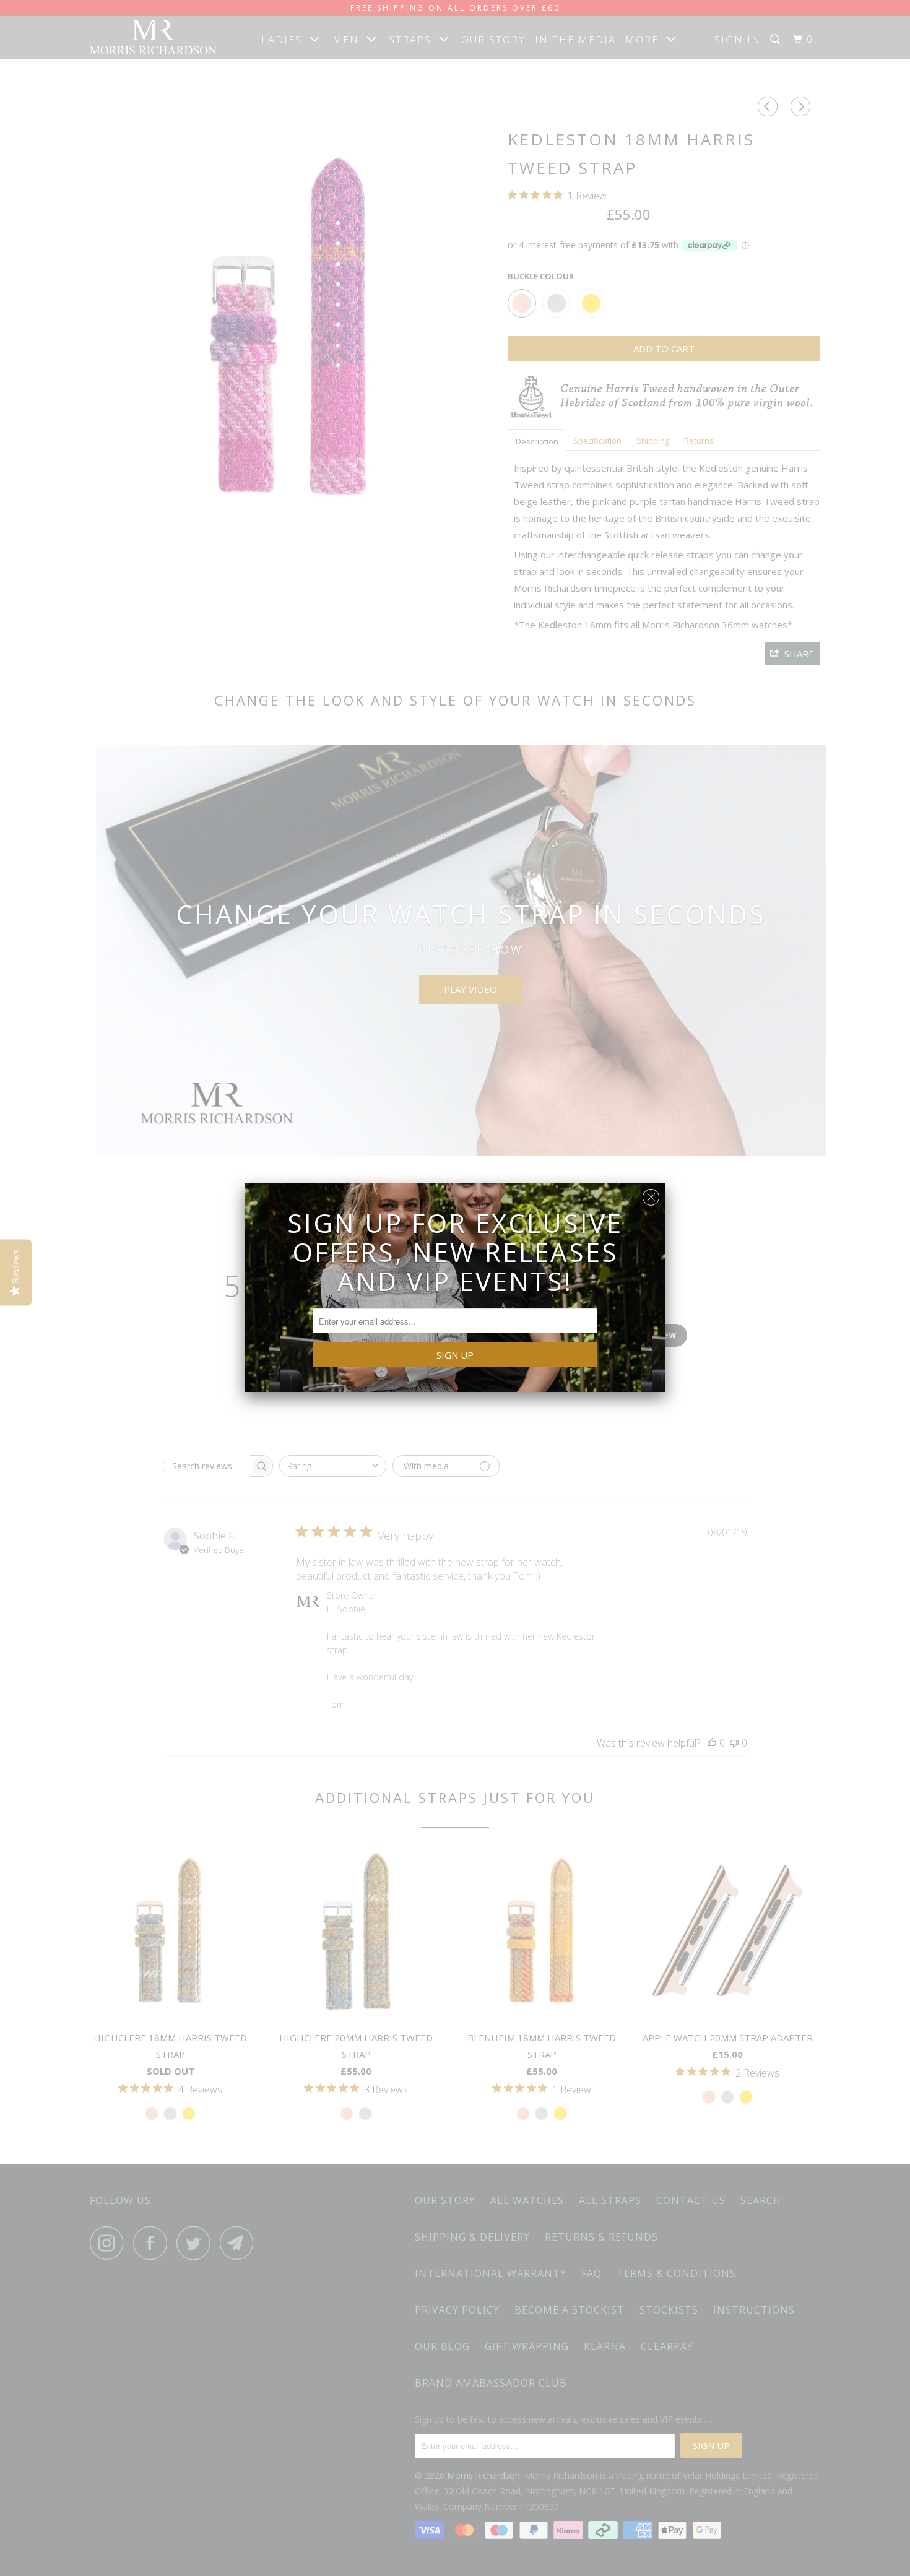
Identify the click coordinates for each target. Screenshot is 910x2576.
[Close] (651, 1194)
